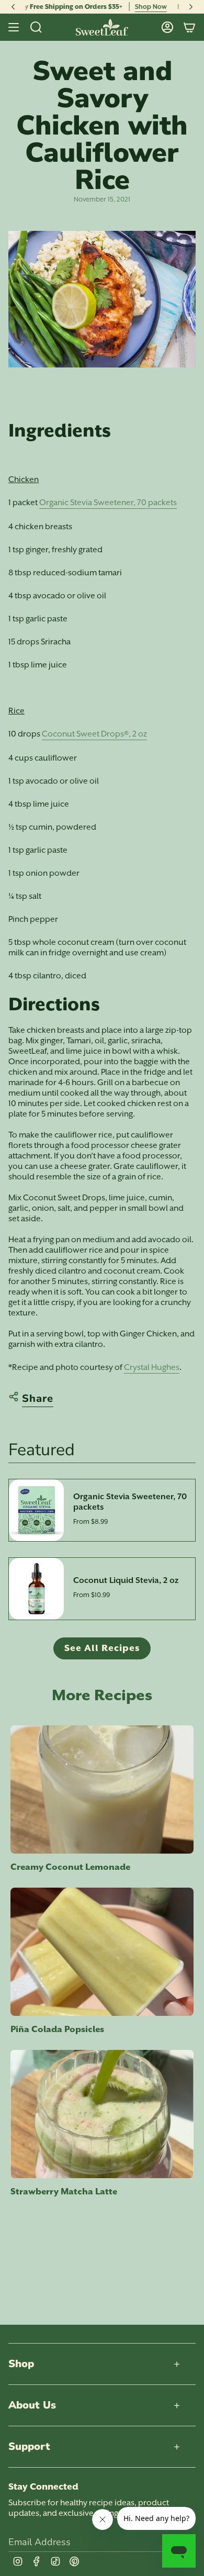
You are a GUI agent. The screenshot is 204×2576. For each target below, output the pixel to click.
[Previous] (13, 7)
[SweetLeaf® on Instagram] (18, 2561)
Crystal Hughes (152, 1367)
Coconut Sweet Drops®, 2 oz (94, 734)
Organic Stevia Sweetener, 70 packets (108, 503)
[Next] (191, 7)
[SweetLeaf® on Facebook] (37, 2561)
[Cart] (189, 27)
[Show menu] (14, 27)
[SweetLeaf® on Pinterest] (74, 2561)
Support (29, 2446)
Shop (21, 2364)
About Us (32, 2405)
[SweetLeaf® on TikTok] (55, 2561)
